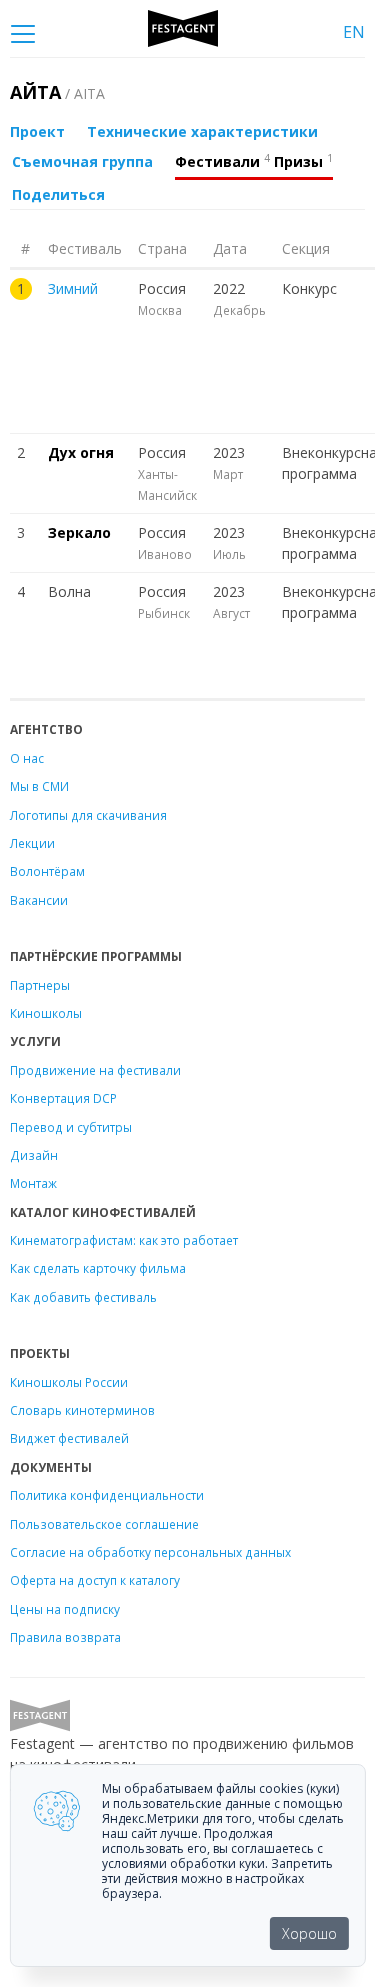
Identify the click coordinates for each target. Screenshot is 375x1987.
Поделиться (58, 194)
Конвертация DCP (63, 1098)
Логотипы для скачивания (88, 815)
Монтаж (33, 1183)
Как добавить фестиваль (83, 1297)
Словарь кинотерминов (82, 1410)
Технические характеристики (202, 131)
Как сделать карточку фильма (98, 1268)
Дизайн (34, 1155)
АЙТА (57, 92)
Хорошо (309, 1933)
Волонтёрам (47, 871)
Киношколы (46, 1013)
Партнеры (40, 985)
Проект (37, 131)
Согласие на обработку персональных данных (150, 1552)
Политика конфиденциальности (107, 1495)
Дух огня (81, 452)
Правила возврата (65, 1637)
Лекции (32, 843)
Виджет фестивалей (69, 1438)
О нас (27, 758)
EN (354, 32)
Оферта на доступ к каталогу (95, 1580)
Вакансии (39, 900)
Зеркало (79, 532)
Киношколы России (69, 1382)
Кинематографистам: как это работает (124, 1240)
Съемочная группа (82, 161)
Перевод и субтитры (71, 1127)
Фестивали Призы (254, 161)
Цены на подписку (65, 1609)
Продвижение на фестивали (95, 1070)
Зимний (73, 288)
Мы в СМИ (39, 786)
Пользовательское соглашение (104, 1524)
